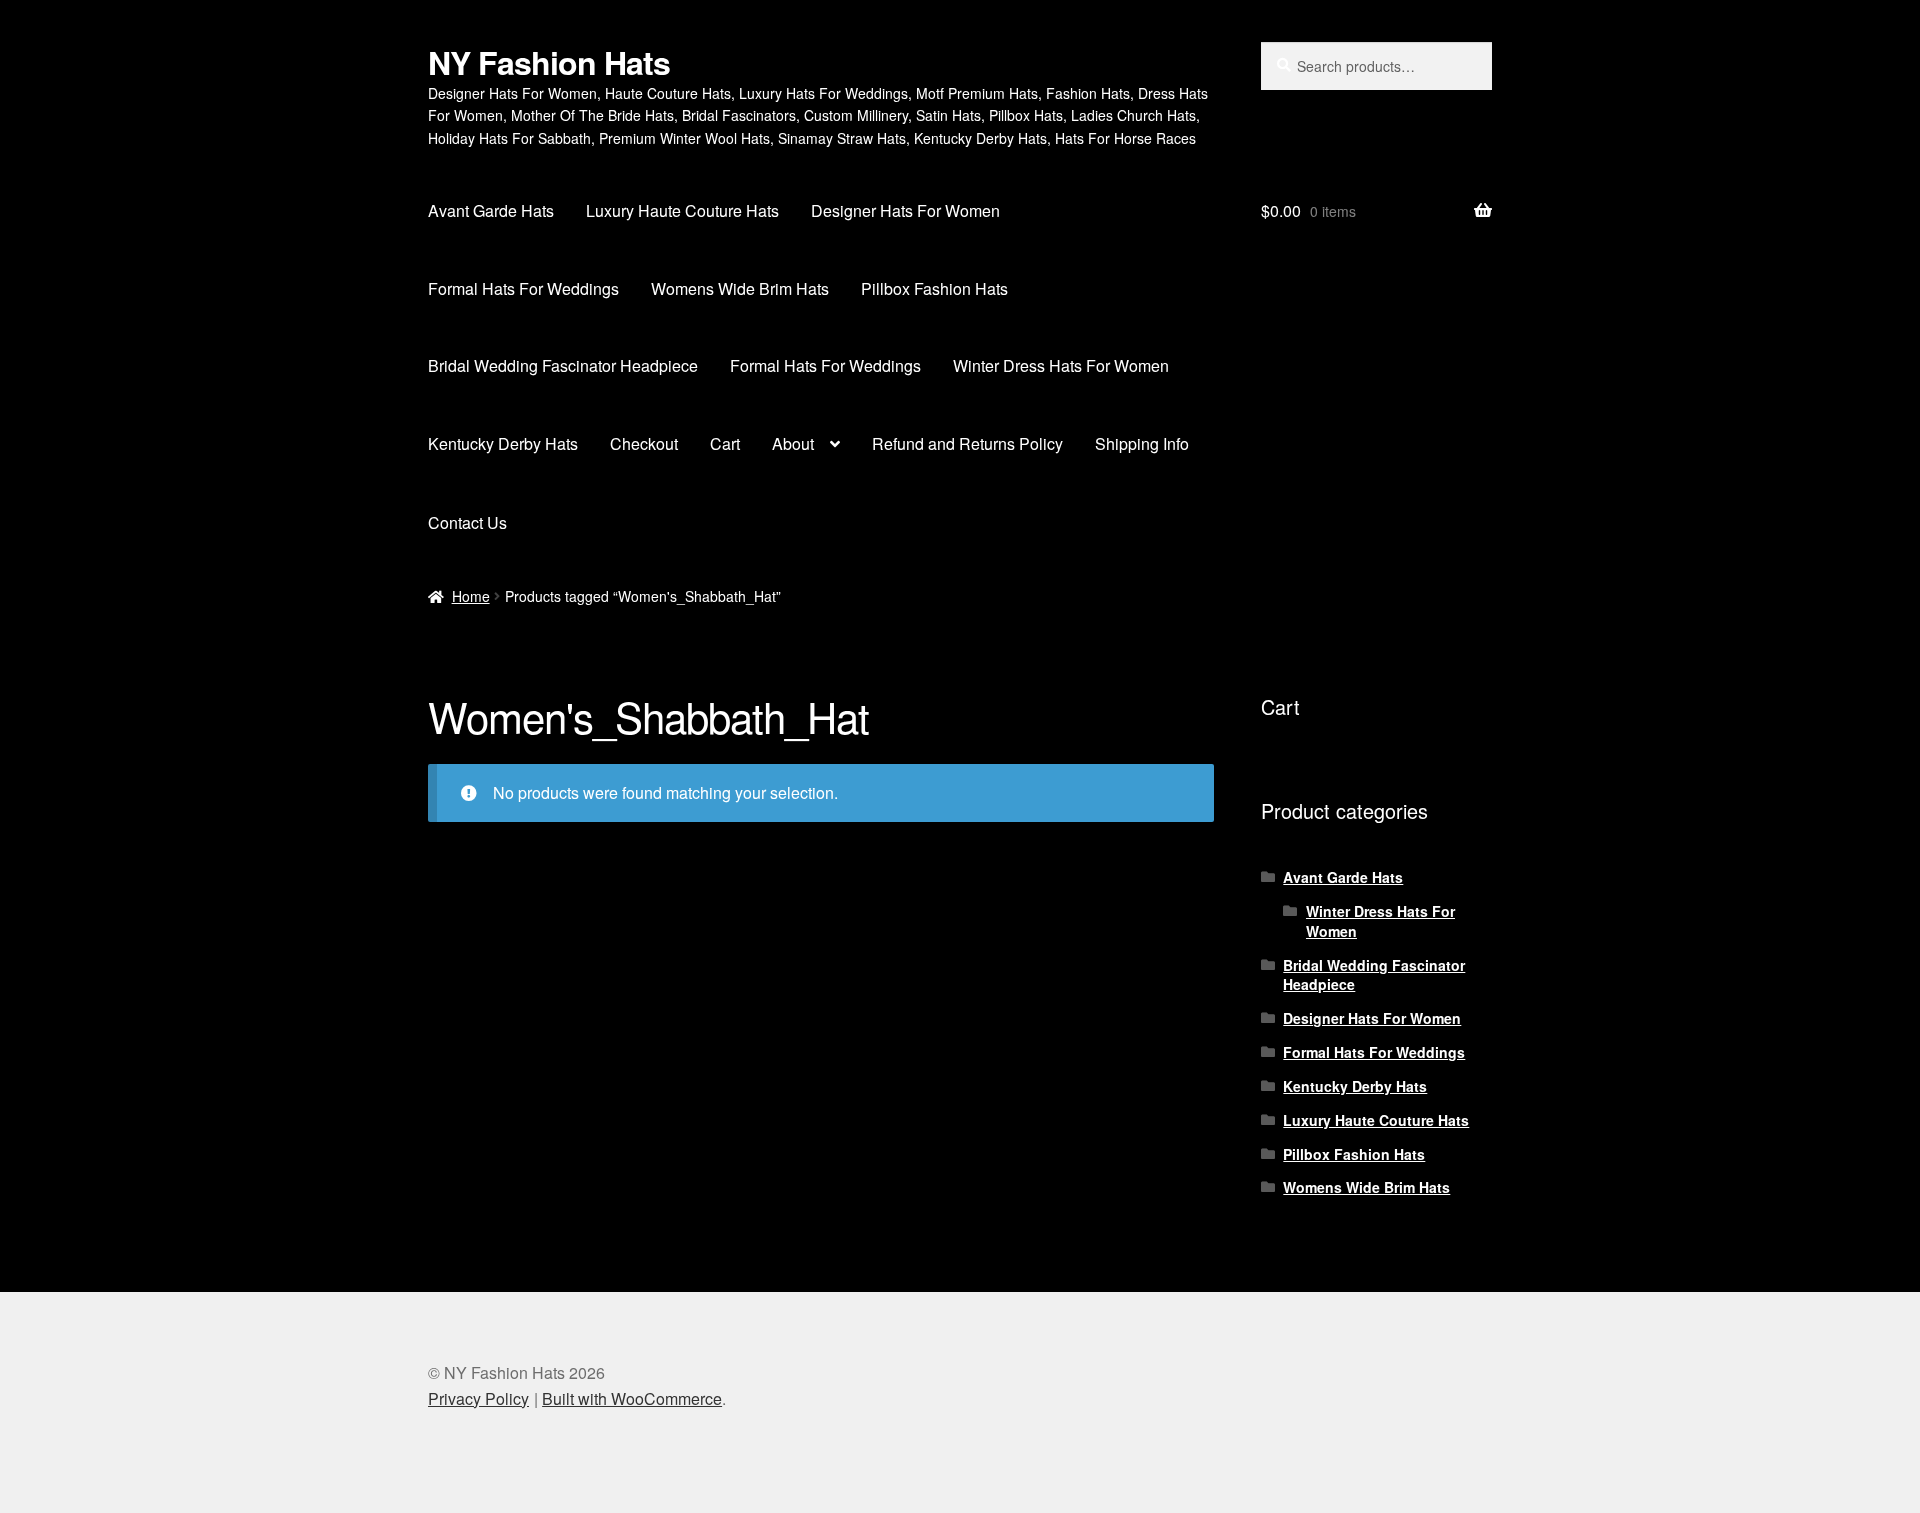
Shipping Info (1142, 443)
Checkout (644, 443)
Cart (725, 443)
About (793, 443)
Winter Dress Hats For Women (1061, 365)
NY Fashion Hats (549, 62)
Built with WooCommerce (632, 1398)
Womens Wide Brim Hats (740, 288)
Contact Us (467, 522)
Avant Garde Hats (491, 210)
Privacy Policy (478, 1398)
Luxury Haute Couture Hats (682, 210)
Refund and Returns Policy (967, 443)
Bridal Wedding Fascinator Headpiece (563, 365)
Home (471, 596)
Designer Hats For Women (905, 210)
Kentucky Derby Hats (503, 443)
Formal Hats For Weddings (523, 288)
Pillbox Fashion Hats (934, 288)
